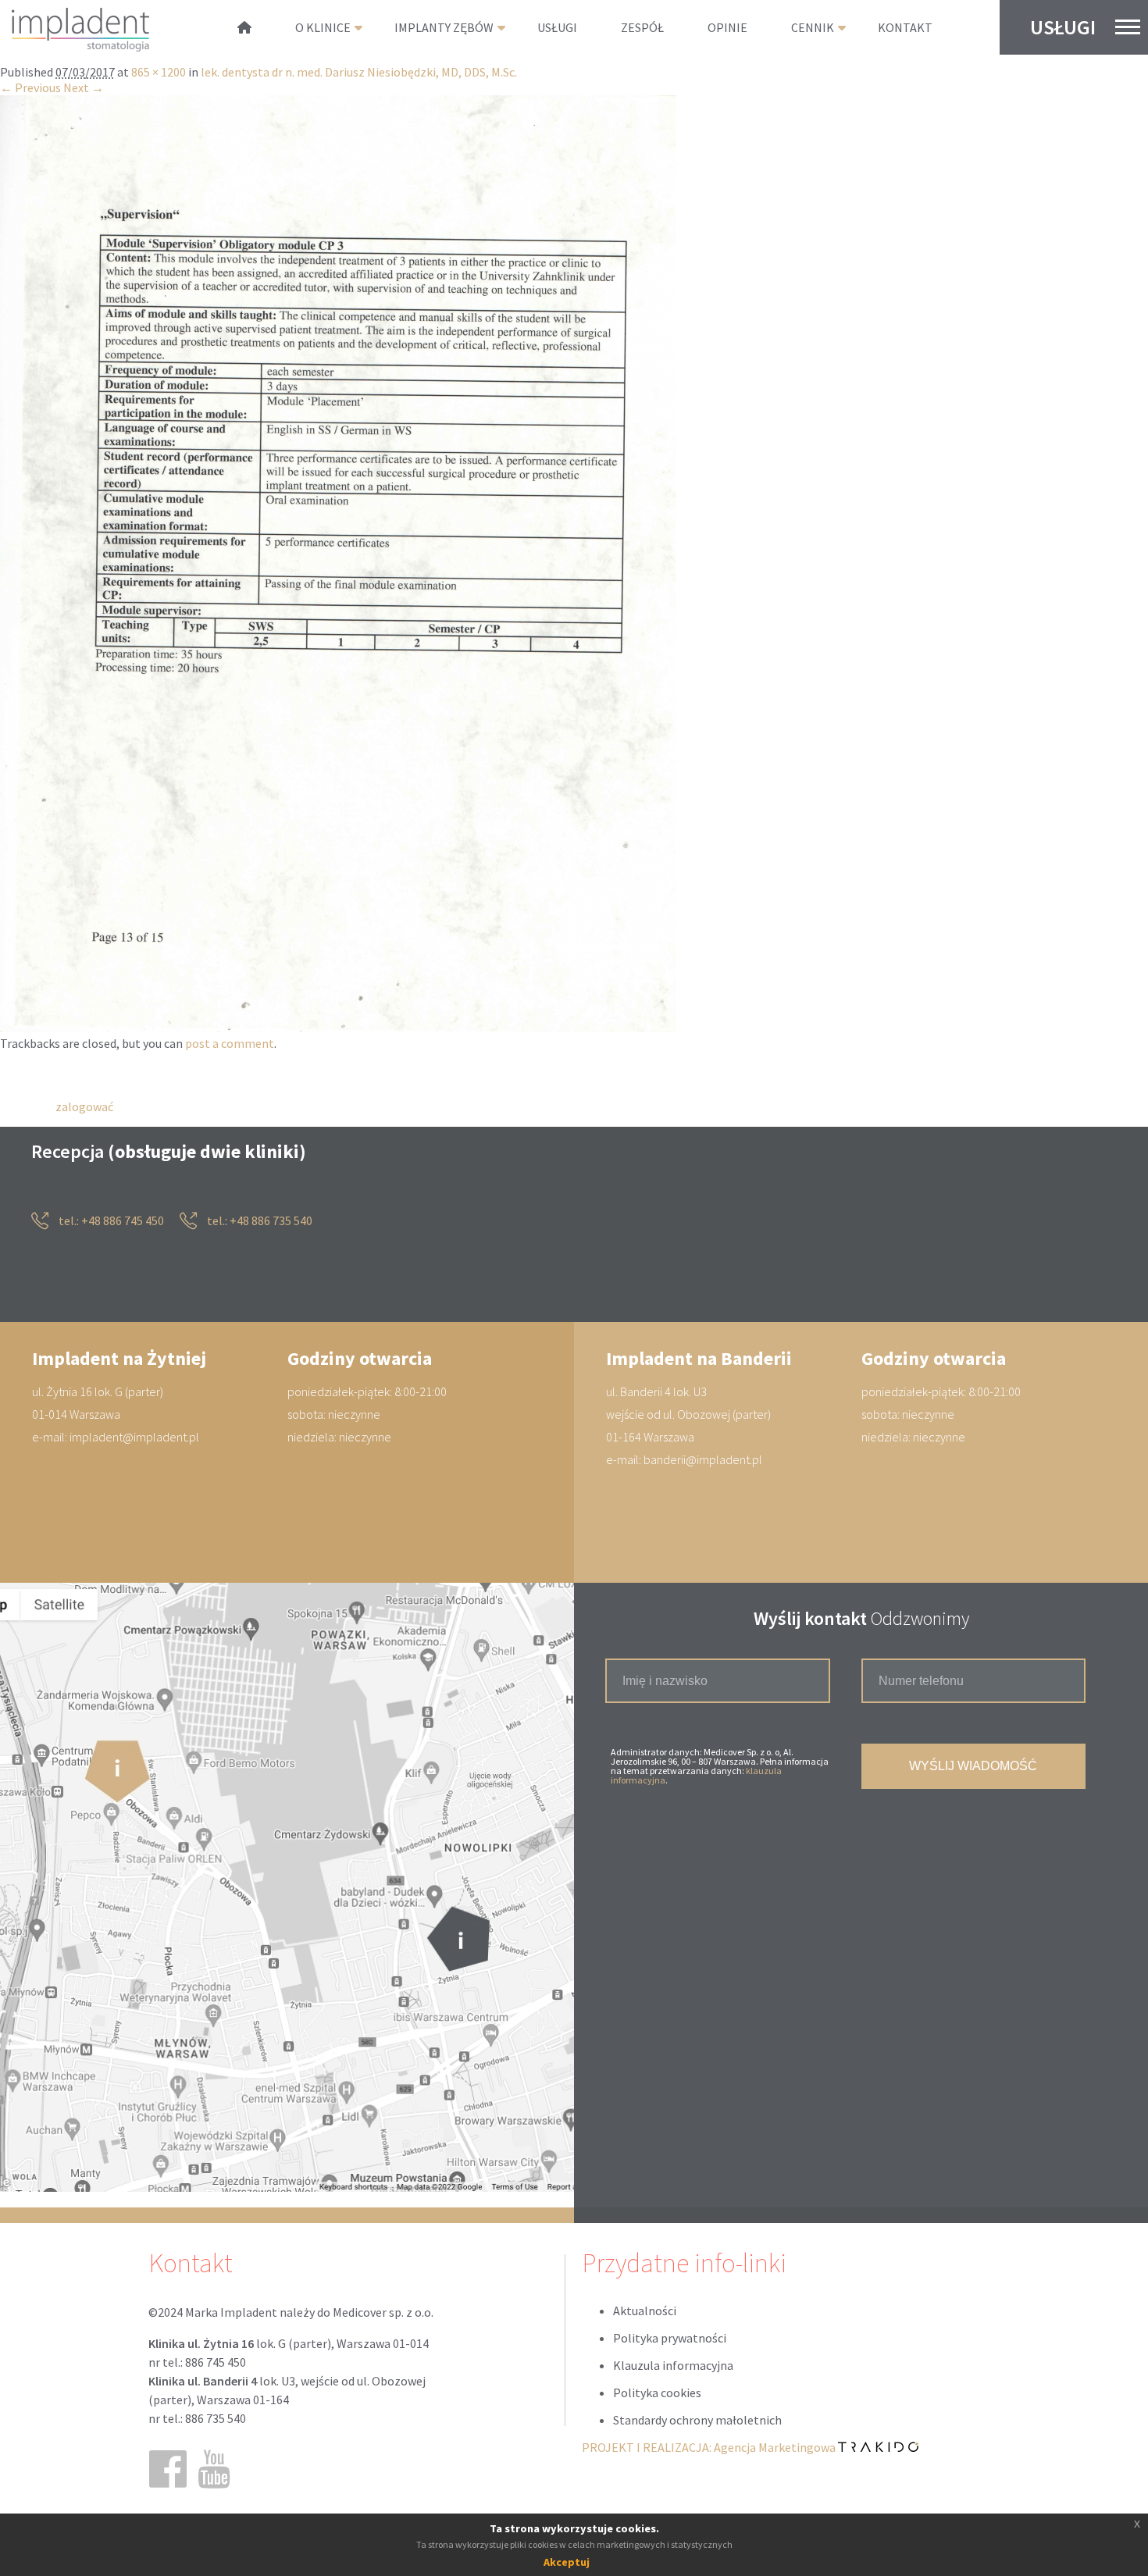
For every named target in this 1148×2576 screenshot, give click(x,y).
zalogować (84, 1106)
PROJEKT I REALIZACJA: (710, 2448)
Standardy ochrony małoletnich (697, 2421)
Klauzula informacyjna (673, 2366)
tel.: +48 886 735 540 (258, 1221)
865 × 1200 (159, 73)
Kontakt (905, 27)
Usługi (1063, 27)
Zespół (642, 27)
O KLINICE (323, 27)
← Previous (30, 88)
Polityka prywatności (670, 2339)
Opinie (727, 27)
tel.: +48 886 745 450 (110, 1221)
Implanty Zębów (444, 27)
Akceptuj (567, 2562)
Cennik (813, 27)
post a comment (230, 1044)
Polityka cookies (657, 2393)
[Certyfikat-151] (338, 1028)
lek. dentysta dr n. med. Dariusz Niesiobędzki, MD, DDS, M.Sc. (359, 73)
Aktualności (645, 2311)
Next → (84, 88)
